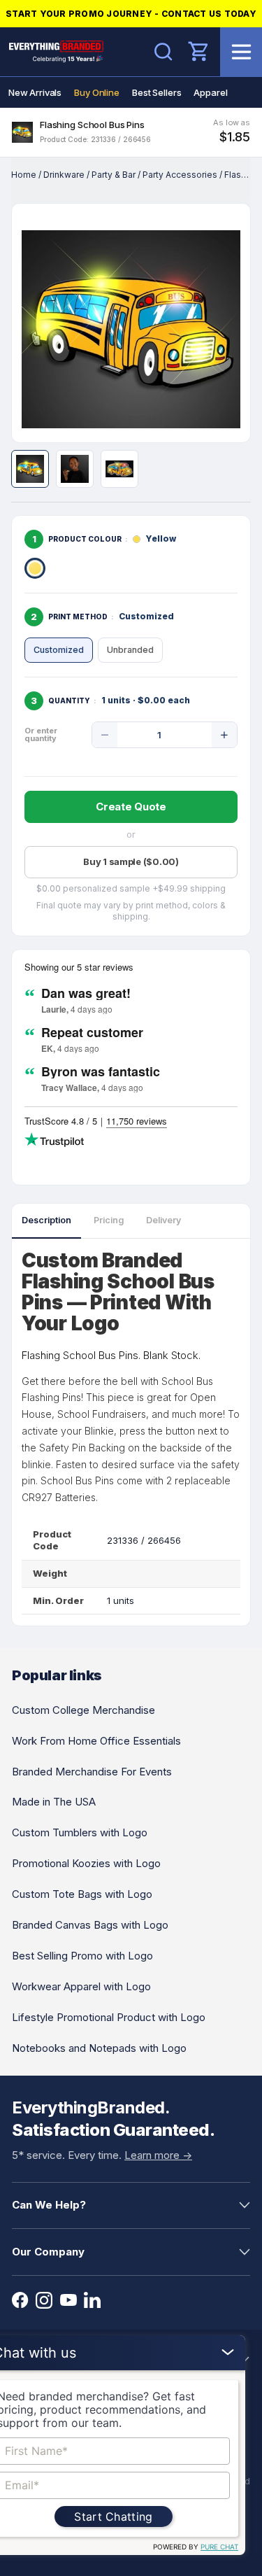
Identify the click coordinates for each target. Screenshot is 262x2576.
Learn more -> (158, 2155)
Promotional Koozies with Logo (86, 1863)
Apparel (210, 92)
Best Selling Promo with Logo (82, 1956)
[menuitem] (35, 92)
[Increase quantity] (224, 735)
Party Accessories (180, 175)
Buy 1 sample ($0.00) (131, 861)
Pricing (109, 1220)
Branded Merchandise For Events (92, 1772)
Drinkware (64, 175)
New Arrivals (35, 92)
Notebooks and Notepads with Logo (99, 2048)
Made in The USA (54, 1802)
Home (24, 175)
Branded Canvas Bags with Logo (90, 1925)
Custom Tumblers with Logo (80, 1832)
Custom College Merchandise (83, 1710)
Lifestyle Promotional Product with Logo (109, 2017)
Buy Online (97, 92)
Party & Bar (114, 175)
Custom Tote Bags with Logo (82, 1894)
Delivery (163, 1220)
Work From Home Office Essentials (96, 1741)
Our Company (48, 2252)
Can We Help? (49, 2205)
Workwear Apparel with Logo (81, 1986)
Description (46, 1220)
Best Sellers (157, 92)
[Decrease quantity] (105, 735)
